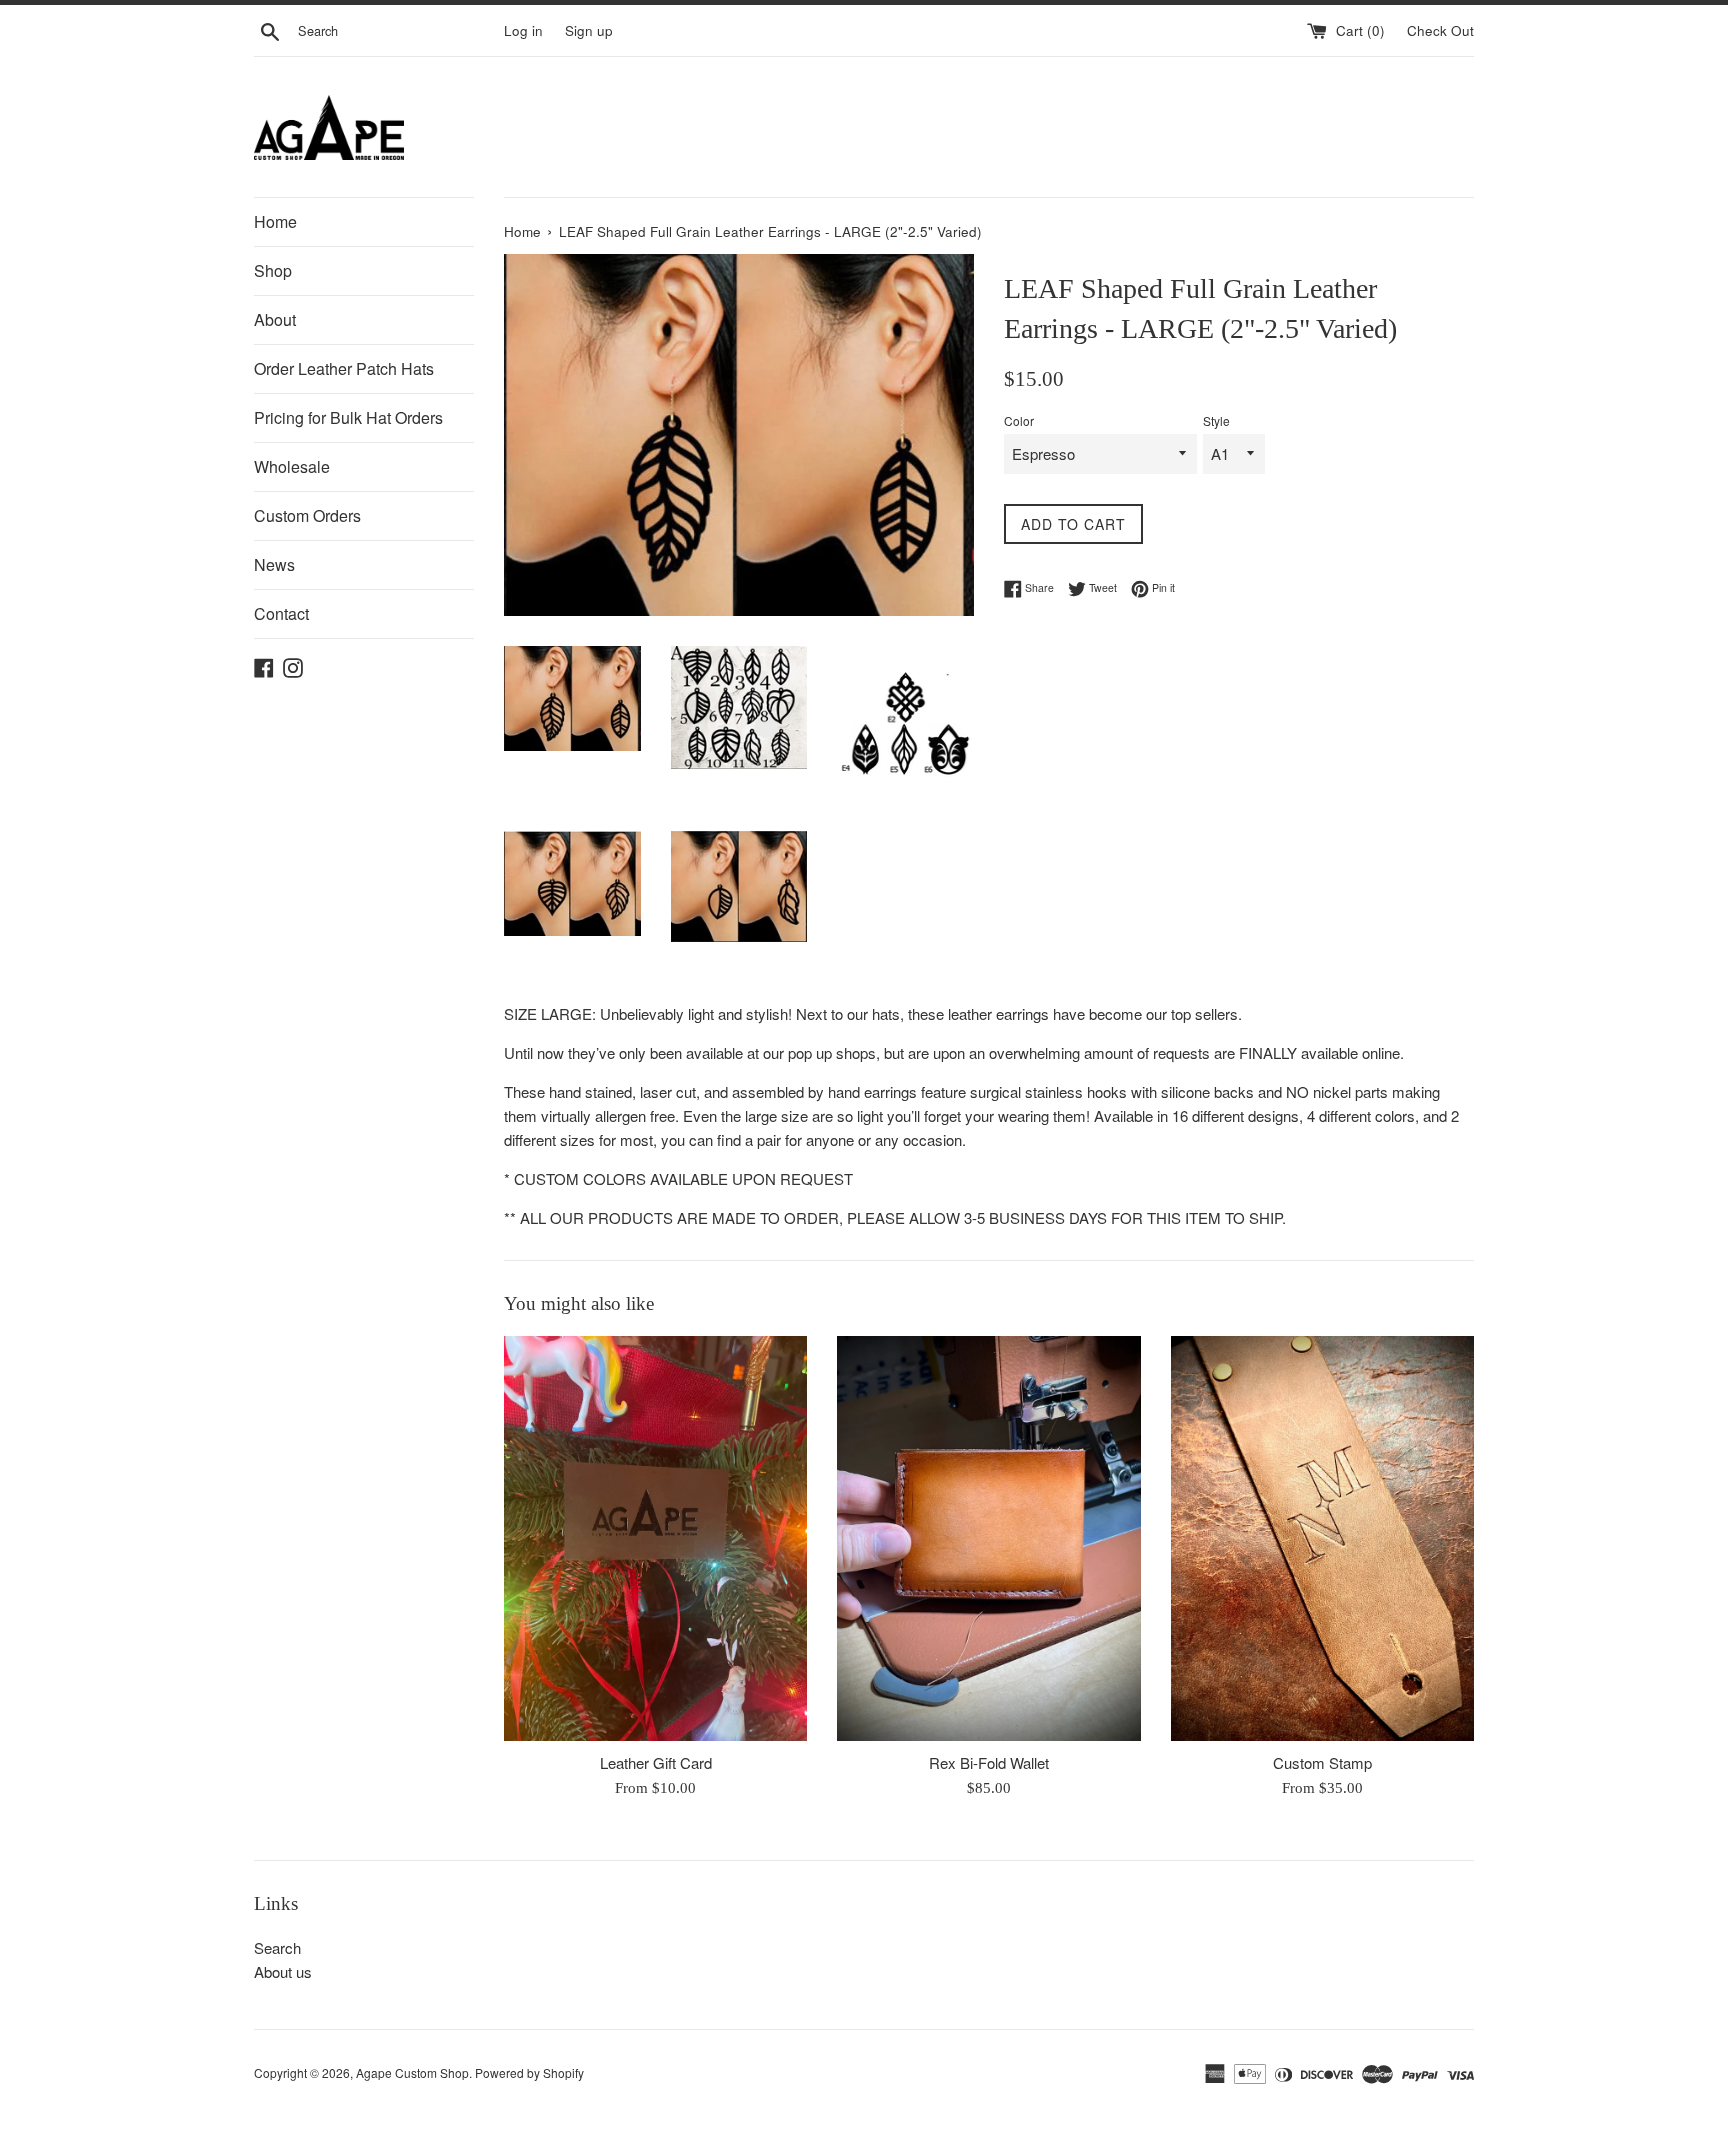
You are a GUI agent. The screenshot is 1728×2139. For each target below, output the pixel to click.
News (274, 564)
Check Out (1440, 30)
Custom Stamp (1322, 1762)
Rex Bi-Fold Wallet (989, 1762)
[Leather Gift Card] (655, 1538)
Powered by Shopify (529, 2072)
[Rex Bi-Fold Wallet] (988, 1538)
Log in (523, 30)
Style (1216, 420)
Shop (273, 270)
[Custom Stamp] (1322, 1538)
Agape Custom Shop (412, 2072)
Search (277, 1947)
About (275, 319)
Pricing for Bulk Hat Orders (348, 417)
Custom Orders (307, 515)
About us (283, 1971)
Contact (281, 613)
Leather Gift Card (656, 1762)
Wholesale (292, 466)
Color (1019, 420)
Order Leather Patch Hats (344, 368)
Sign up (589, 30)
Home (275, 221)
